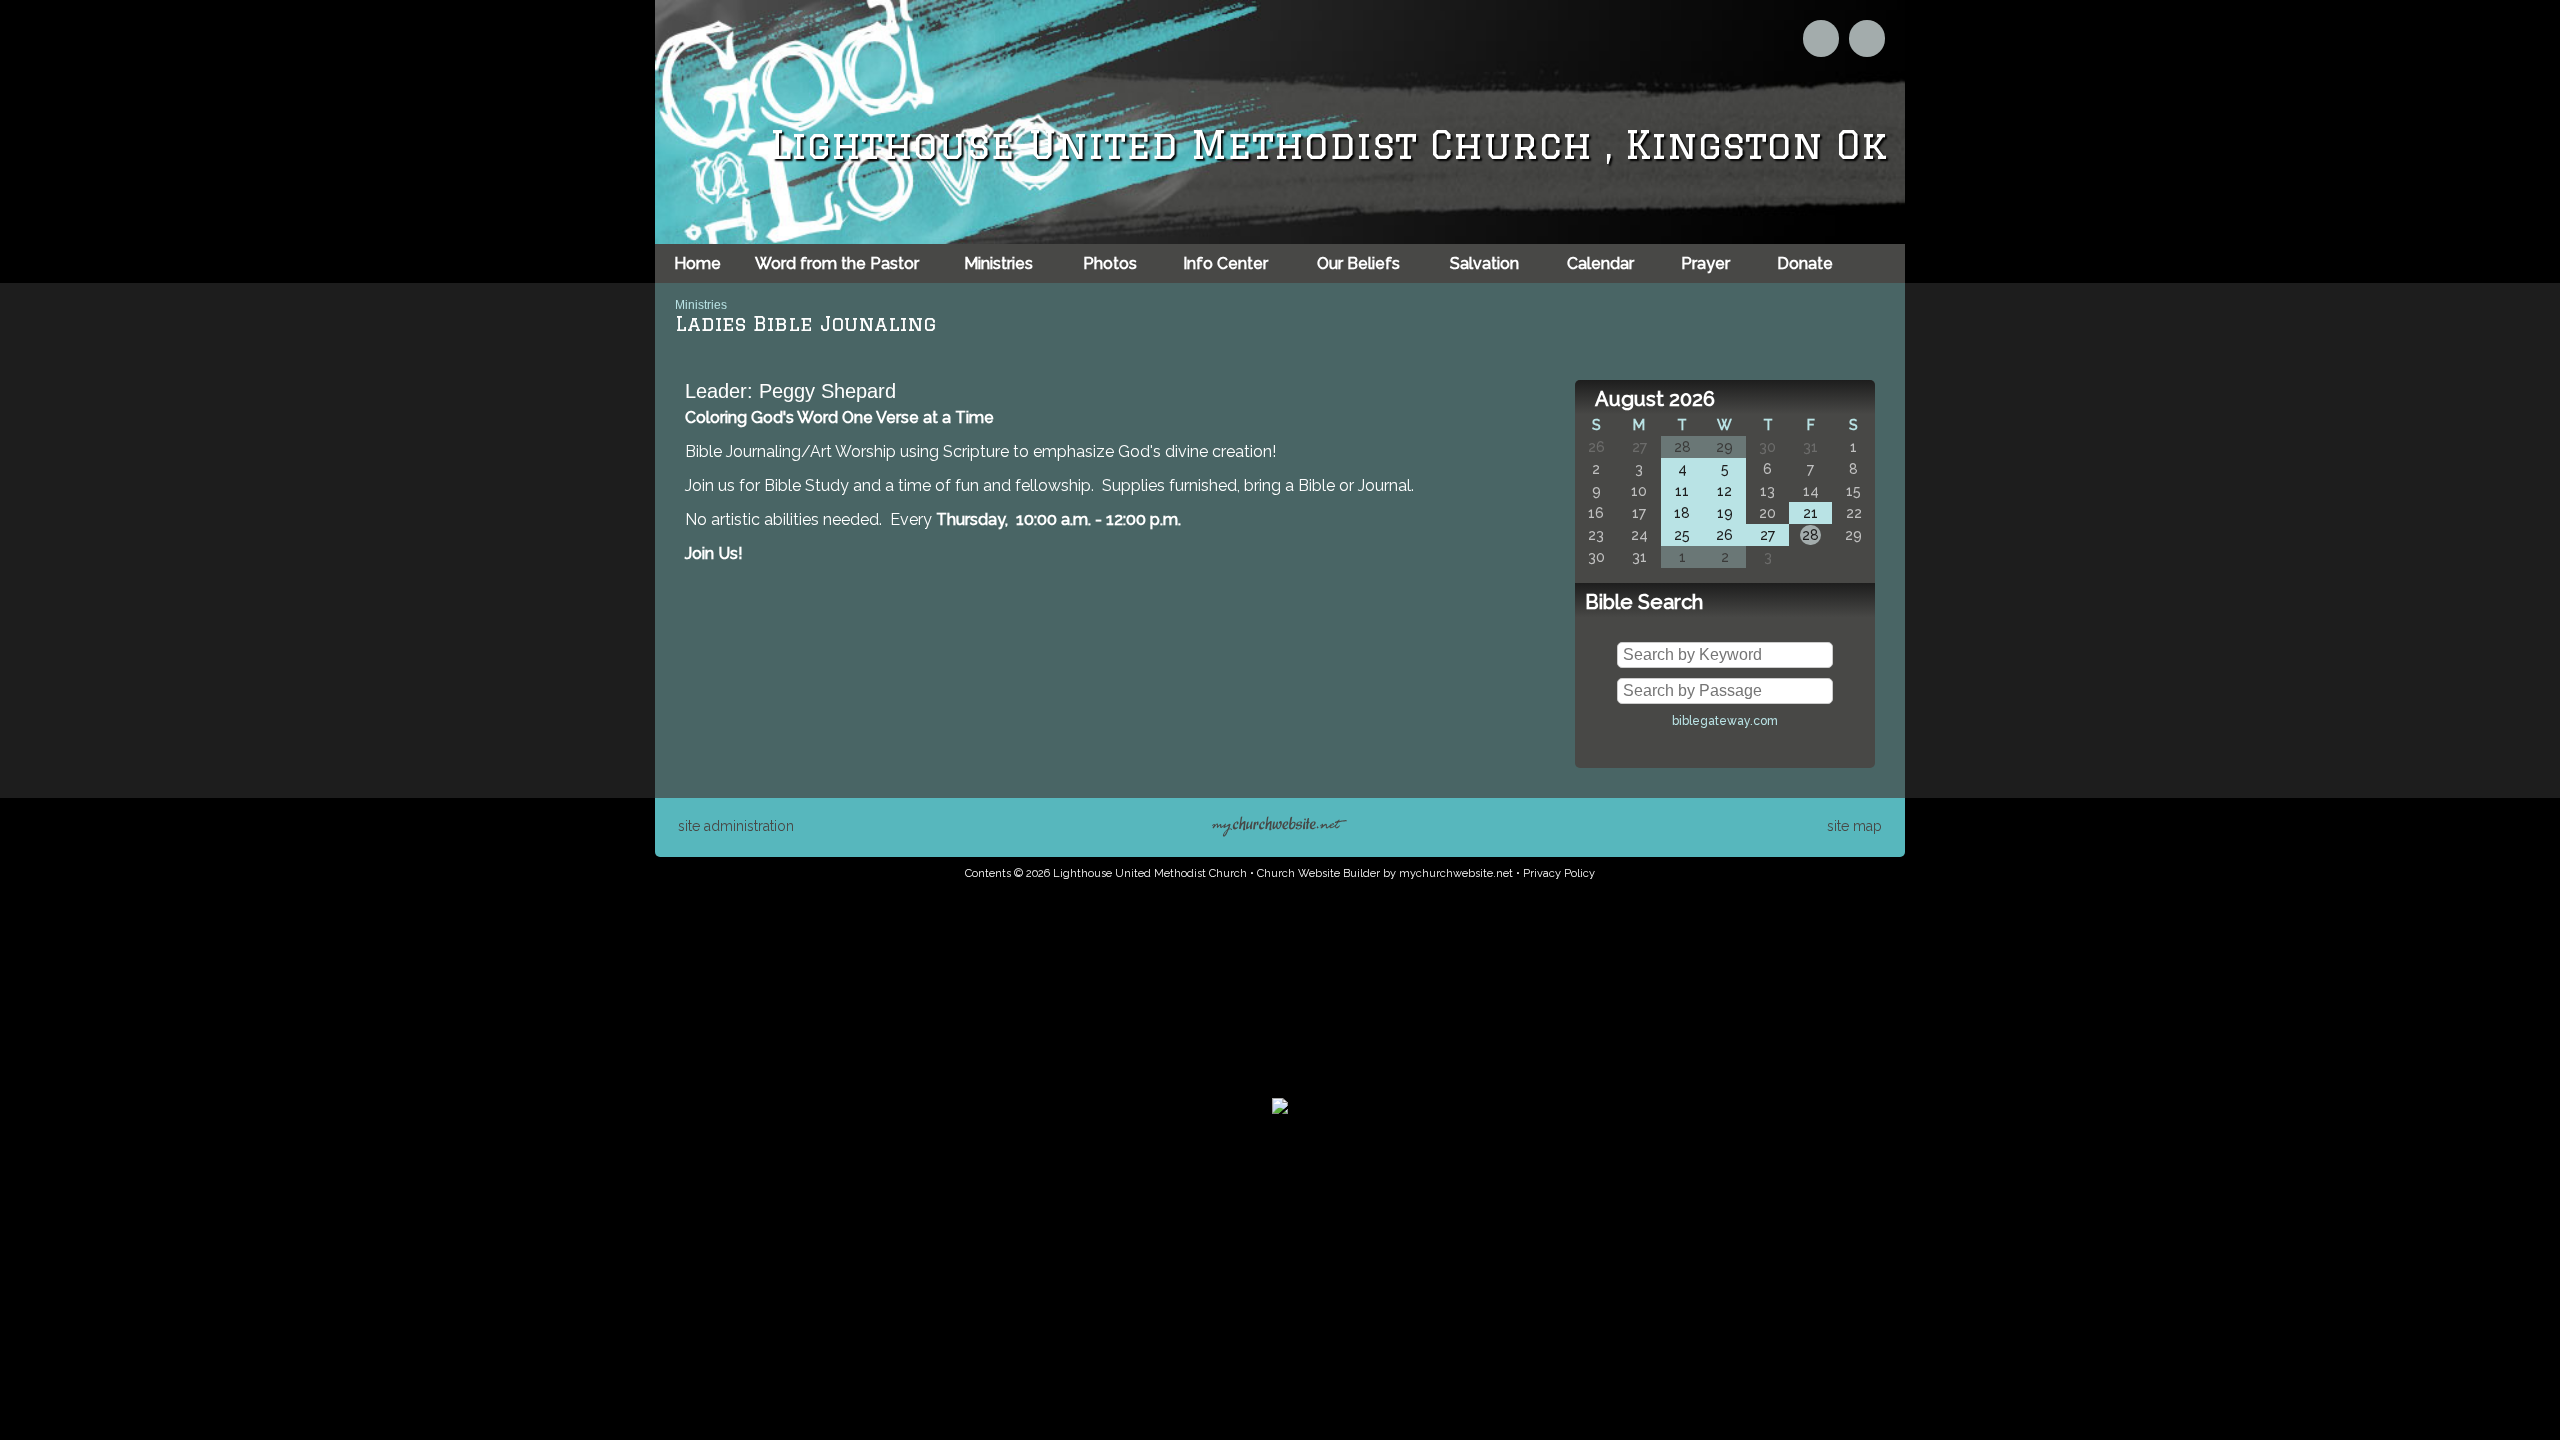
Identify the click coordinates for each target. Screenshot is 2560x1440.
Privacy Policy (1559, 873)
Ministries (701, 305)
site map (1854, 826)
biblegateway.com (1725, 721)
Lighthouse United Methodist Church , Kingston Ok (1328, 144)
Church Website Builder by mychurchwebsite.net (1385, 873)
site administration (736, 826)
